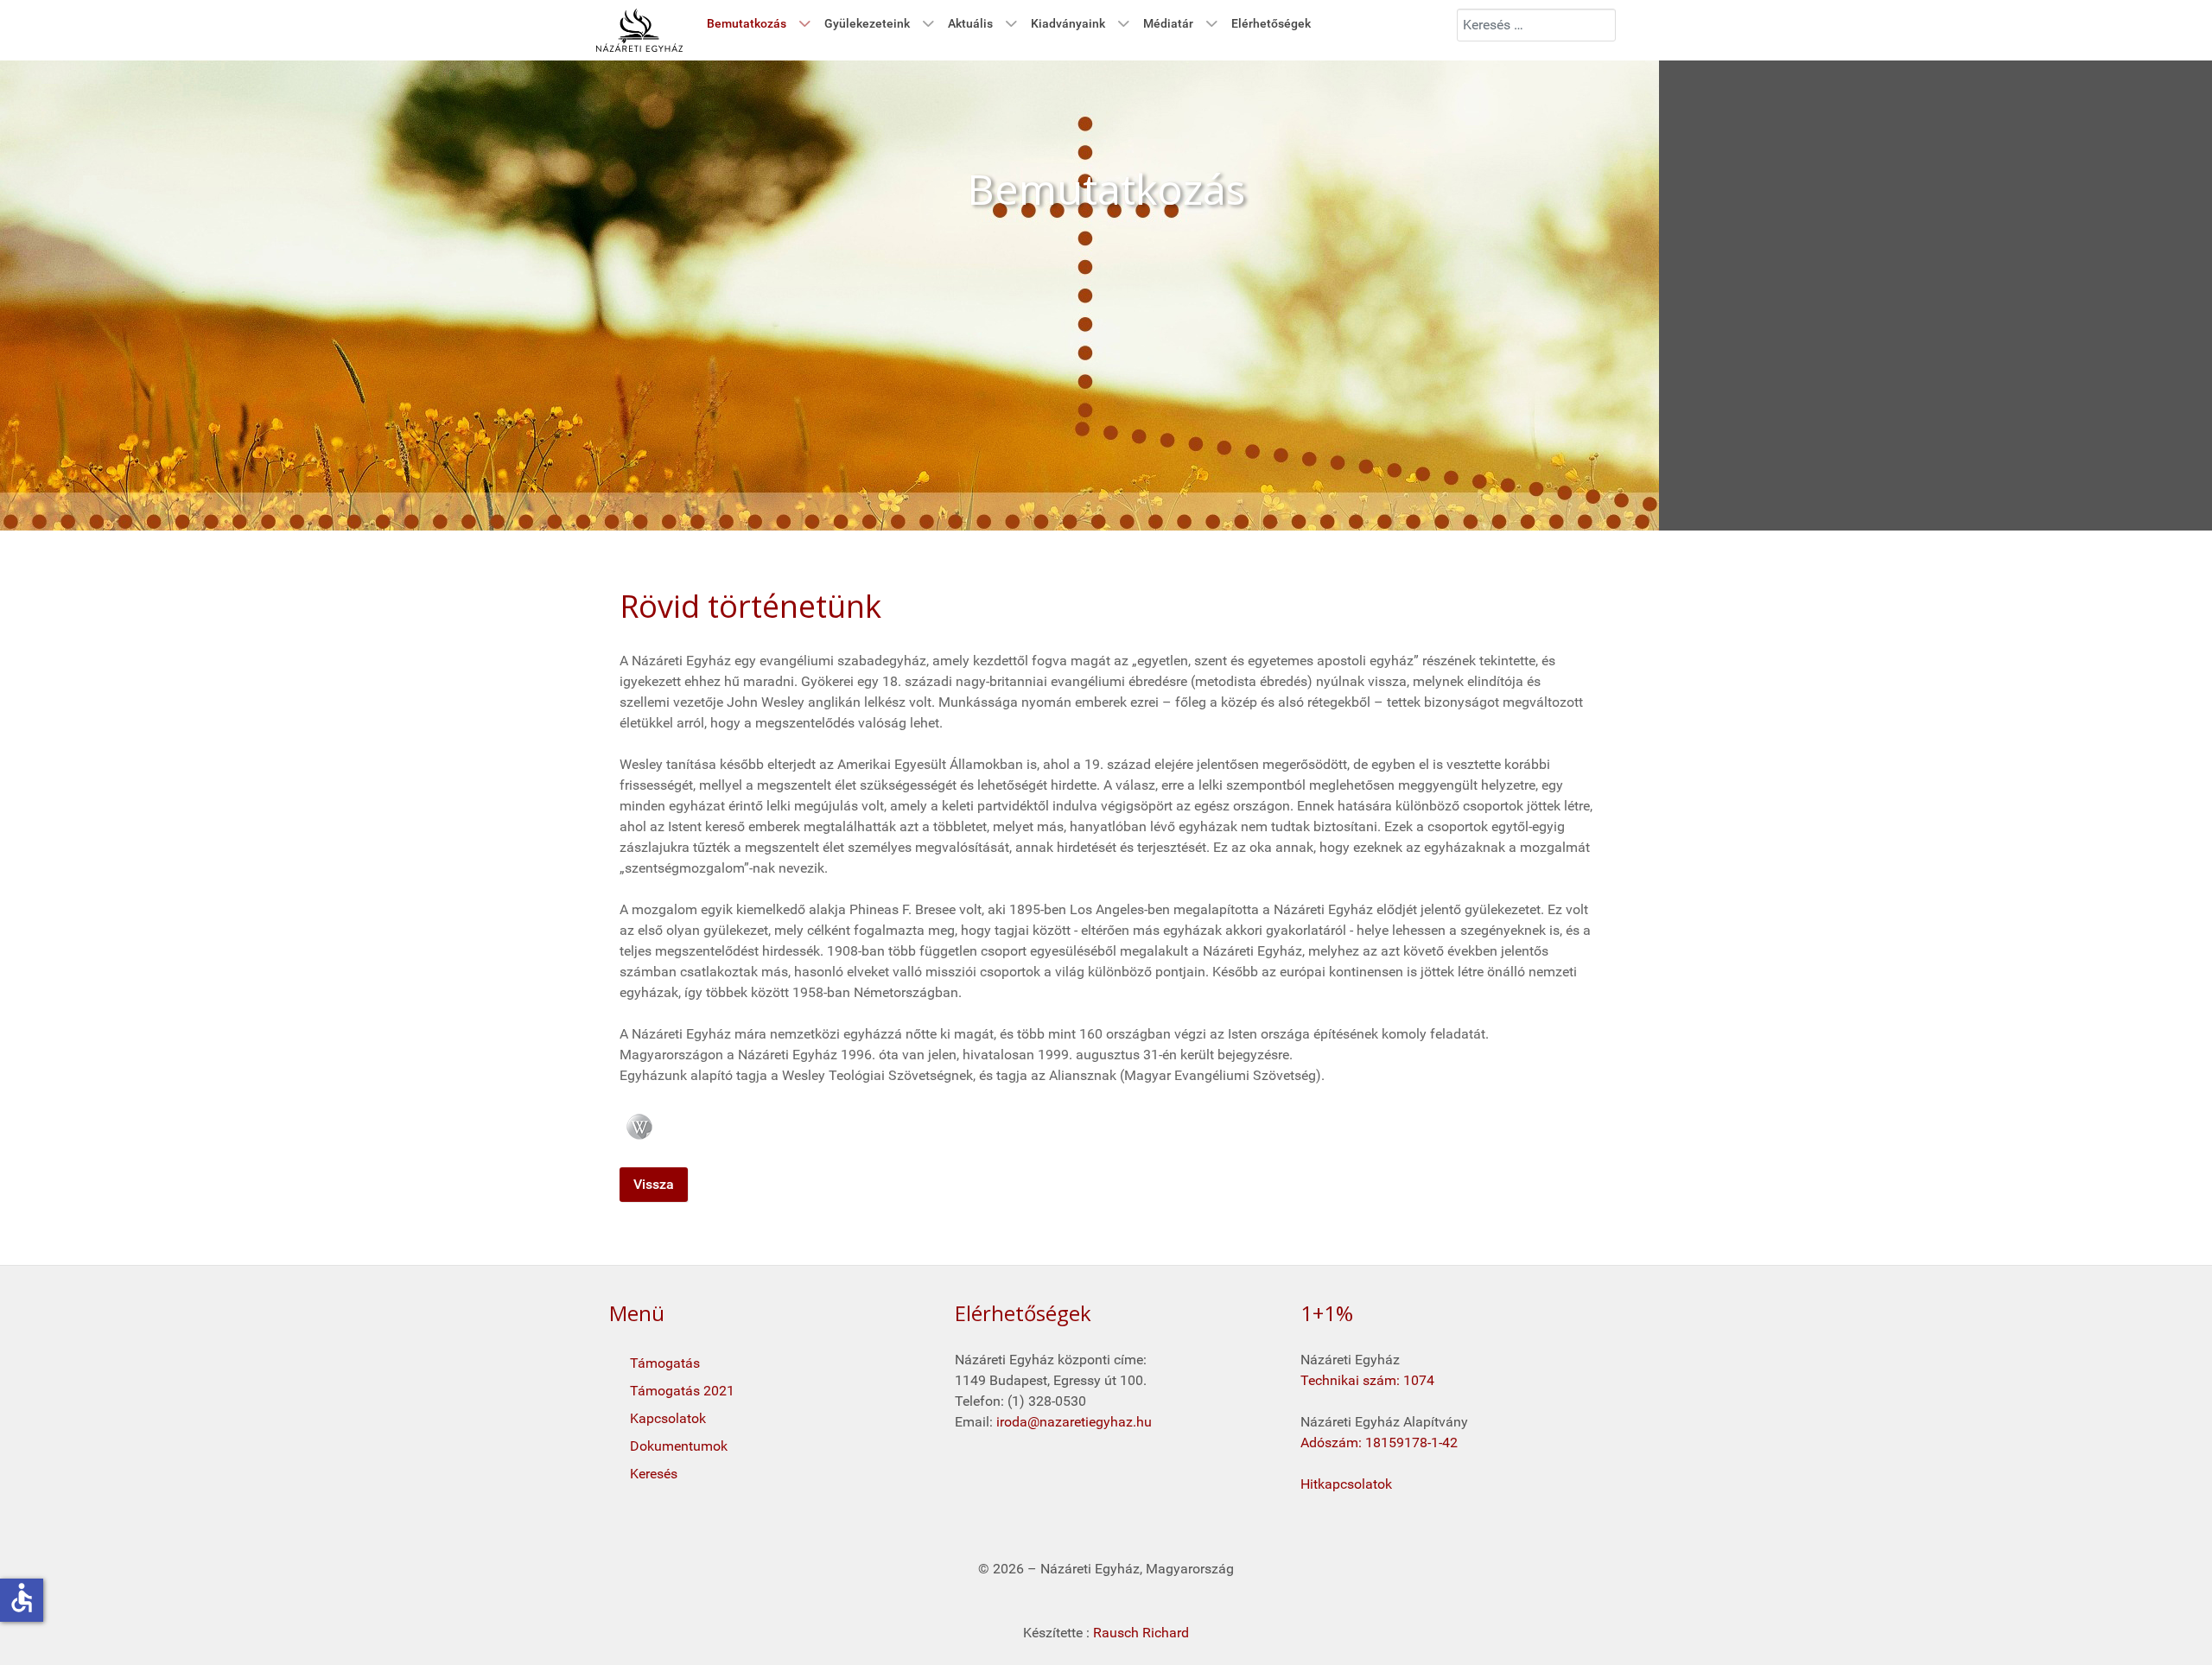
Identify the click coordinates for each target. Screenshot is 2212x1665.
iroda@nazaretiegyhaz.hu (1074, 1422)
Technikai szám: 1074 (1367, 1380)
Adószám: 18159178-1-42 (1379, 1443)
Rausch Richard (1141, 1633)
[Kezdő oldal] (639, 30)
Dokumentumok (679, 1446)
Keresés (654, 1474)
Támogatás (665, 1363)
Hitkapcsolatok (1346, 1484)
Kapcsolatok (668, 1418)
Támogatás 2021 (682, 1391)
